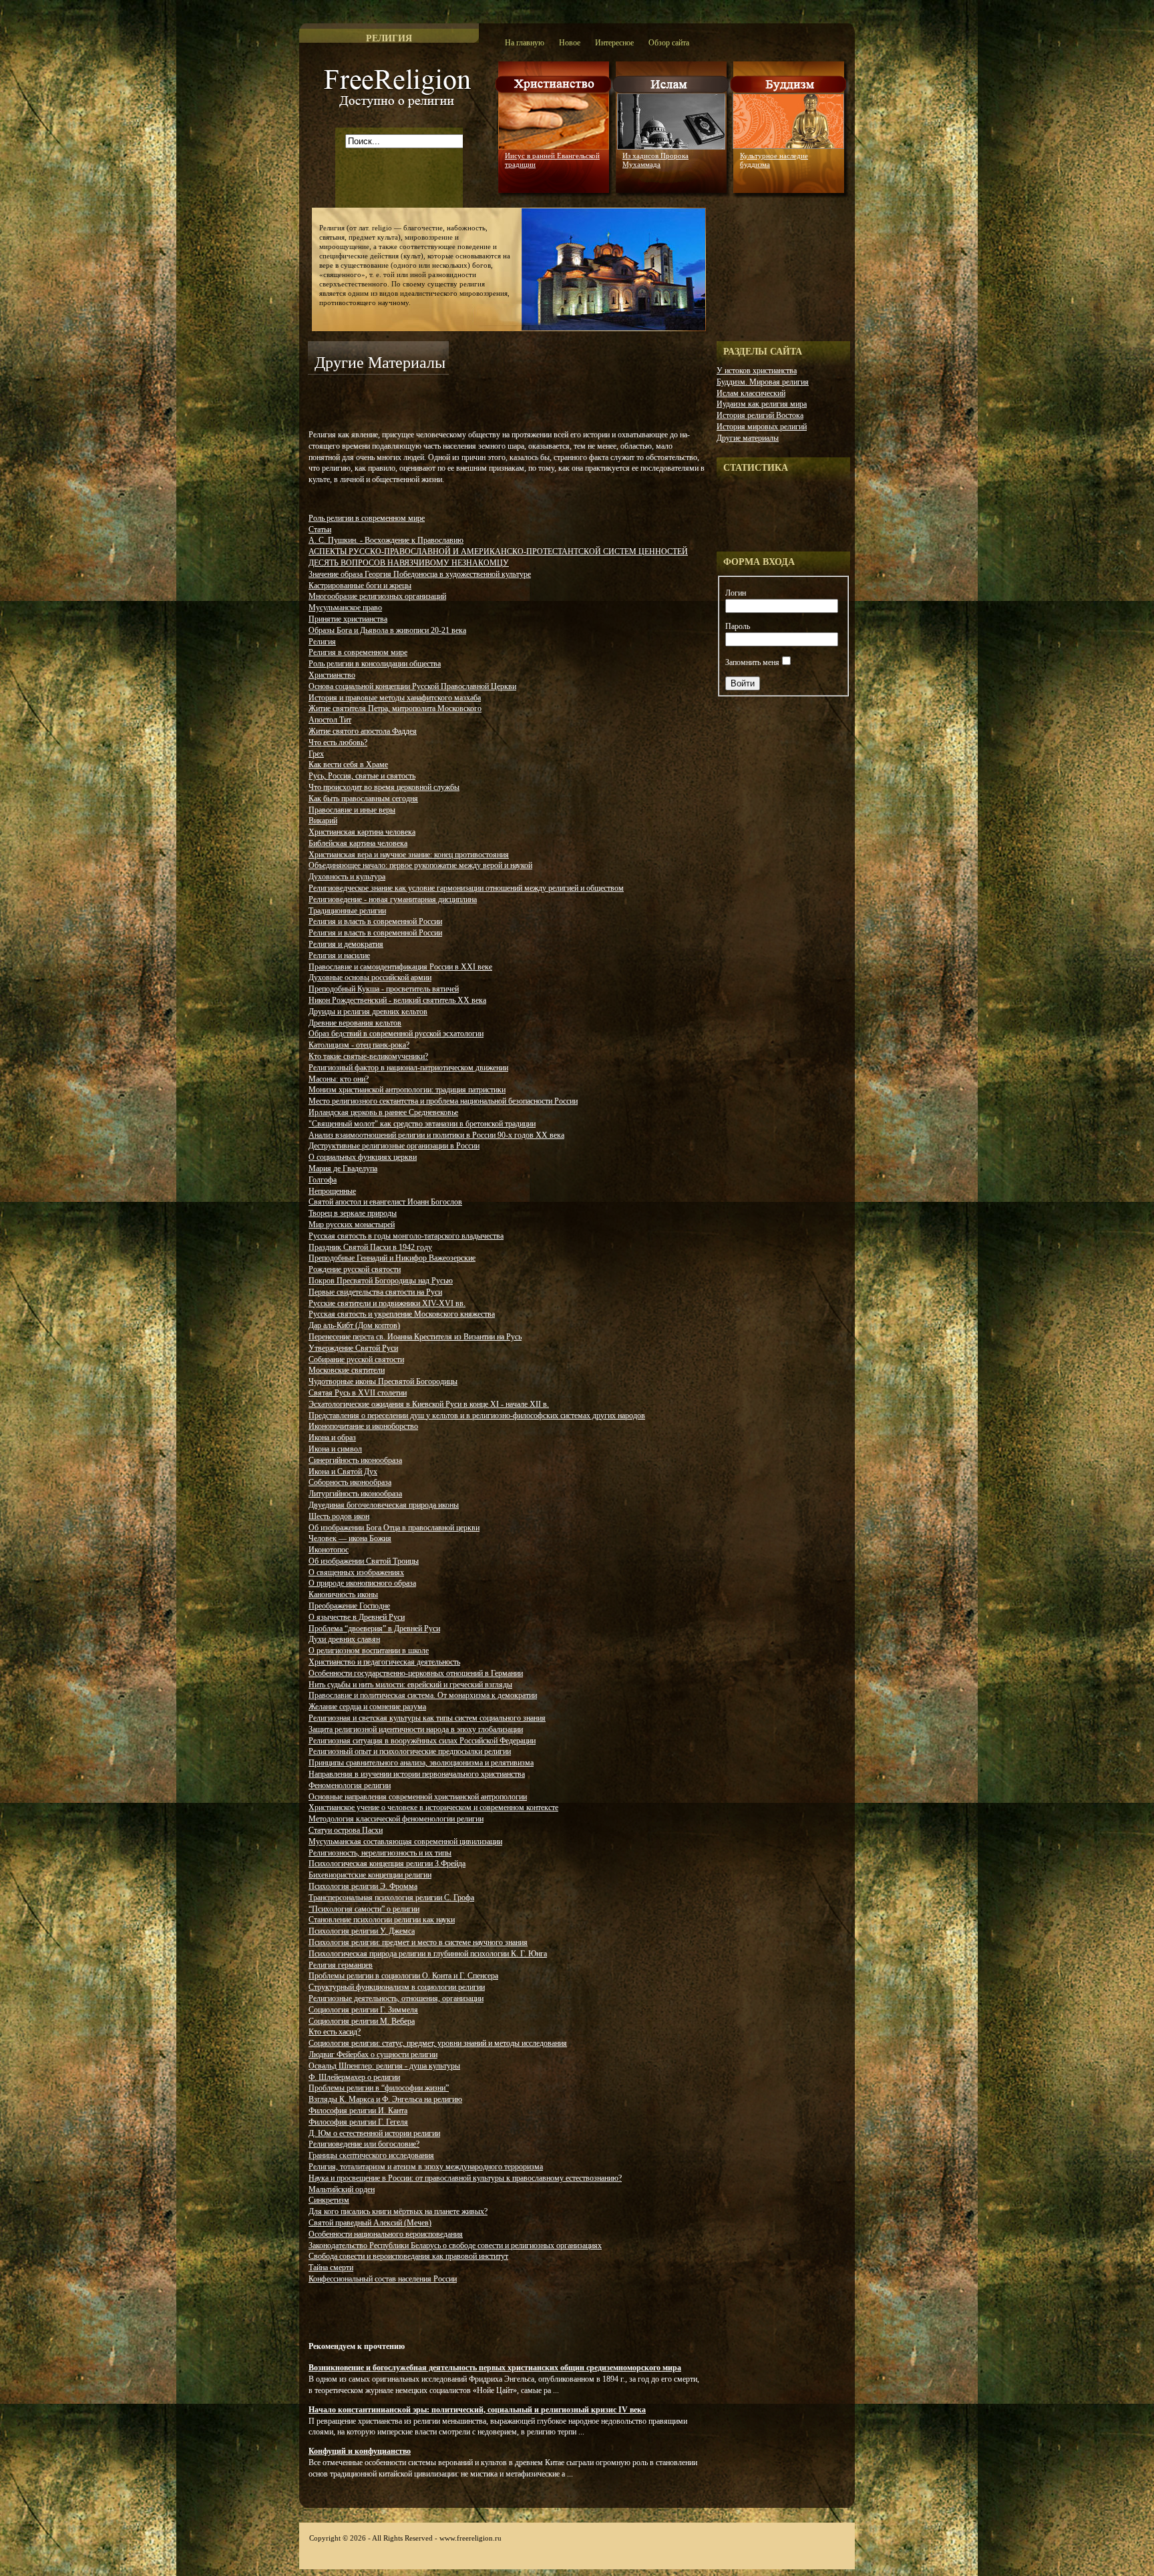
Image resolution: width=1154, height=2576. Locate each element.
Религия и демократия (346, 944)
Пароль (738, 626)
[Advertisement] (464, 401)
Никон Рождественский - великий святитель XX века (397, 1000)
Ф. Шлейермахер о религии (354, 2077)
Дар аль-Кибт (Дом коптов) (354, 1325)
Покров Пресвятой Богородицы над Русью (381, 1281)
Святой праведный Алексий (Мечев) (370, 2223)
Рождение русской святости (355, 1269)
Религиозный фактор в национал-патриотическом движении (408, 1068)
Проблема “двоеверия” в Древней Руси (374, 1629)
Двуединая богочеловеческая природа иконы (384, 1505)
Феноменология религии (350, 1785)
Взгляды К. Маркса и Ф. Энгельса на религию (385, 2099)
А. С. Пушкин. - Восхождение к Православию (386, 540)
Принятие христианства (348, 619)
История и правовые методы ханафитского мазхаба (395, 698)
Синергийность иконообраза (355, 1460)
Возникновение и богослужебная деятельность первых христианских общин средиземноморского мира (495, 2368)
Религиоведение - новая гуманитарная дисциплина (393, 899)
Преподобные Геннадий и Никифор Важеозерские (392, 1258)
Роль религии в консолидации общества (375, 664)
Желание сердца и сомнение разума (367, 1707)
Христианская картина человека (362, 832)
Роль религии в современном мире (367, 518)
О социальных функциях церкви (363, 1157)
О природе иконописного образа (362, 1583)
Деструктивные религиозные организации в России (394, 1146)
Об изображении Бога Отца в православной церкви (394, 1528)
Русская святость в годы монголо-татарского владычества (406, 1236)
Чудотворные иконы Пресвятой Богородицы (383, 1381)
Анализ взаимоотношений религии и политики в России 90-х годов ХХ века (436, 1135)
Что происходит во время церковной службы (384, 787)
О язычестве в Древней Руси (357, 1617)
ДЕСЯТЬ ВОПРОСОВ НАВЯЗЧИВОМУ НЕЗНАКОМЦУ (409, 563)
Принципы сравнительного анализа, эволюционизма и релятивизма (421, 1763)
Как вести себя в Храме (348, 765)
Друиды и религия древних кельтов (368, 1012)
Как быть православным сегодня (363, 799)
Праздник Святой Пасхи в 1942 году (370, 1247)
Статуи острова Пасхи (346, 1830)
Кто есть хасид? (335, 2032)
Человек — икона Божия (350, 1538)
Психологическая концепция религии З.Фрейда (387, 1864)
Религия (322, 642)
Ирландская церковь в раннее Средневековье (383, 1112)
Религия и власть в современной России (375, 921)
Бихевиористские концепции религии (370, 1875)
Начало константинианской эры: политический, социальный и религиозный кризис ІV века (477, 2410)
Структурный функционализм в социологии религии (397, 1987)
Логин (736, 593)
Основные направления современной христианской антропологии (418, 1797)
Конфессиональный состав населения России (383, 2279)
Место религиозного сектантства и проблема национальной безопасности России (443, 1101)
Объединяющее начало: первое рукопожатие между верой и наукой (420, 865)
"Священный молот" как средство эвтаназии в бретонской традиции (422, 1124)
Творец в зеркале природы (353, 1213)
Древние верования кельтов (355, 1023)
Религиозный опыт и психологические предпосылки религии (410, 1751)
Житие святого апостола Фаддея (363, 731)
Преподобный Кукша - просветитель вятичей (384, 989)
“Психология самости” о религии (364, 1909)
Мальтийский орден (342, 2189)
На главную (525, 43)
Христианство (332, 675)
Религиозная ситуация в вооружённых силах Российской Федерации (422, 1741)
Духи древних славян (344, 1639)
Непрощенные (332, 1191)
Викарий (323, 821)
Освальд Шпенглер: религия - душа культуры (384, 2066)
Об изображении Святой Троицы (364, 1561)
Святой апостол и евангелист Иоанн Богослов (385, 1202)
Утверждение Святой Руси (353, 1348)
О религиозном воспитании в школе (369, 1651)
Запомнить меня (752, 662)
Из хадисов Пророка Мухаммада (655, 160)
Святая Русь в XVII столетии (358, 1393)
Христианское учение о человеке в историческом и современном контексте (433, 1807)
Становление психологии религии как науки (382, 1920)
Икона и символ (335, 1449)
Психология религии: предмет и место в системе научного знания (418, 1942)
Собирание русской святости (356, 1359)
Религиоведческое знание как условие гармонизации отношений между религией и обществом (466, 888)
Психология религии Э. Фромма (363, 1886)
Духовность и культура (347, 877)
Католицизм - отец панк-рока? (359, 1045)
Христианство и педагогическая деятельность (384, 1662)
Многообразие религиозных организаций (377, 596)
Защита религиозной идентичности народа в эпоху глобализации (416, 1729)
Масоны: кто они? (339, 1079)
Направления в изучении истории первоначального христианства (417, 1774)
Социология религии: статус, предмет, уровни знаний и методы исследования (438, 2043)
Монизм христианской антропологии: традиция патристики (407, 1090)
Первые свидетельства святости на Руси (375, 1292)
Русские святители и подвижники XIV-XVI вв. (387, 1303)
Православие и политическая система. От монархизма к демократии (423, 1695)
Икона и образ (332, 1438)
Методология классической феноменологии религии (396, 1819)
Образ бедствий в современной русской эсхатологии (396, 1034)
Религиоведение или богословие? (364, 2144)
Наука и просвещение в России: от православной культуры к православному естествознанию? (465, 2178)
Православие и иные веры (352, 810)
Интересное (614, 43)
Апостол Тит (330, 720)
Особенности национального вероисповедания (386, 2234)
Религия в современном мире (358, 652)
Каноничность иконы (343, 1594)
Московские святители (347, 1370)
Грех (316, 754)
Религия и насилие (339, 955)
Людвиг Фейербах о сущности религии (373, 2055)
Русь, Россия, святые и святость (362, 776)
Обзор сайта (669, 43)
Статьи (320, 529)
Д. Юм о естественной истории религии (374, 2133)
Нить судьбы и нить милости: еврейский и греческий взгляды (410, 1685)
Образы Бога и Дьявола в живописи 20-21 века (387, 630)
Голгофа (323, 1180)
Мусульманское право (345, 608)
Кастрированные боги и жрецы (360, 586)
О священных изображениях (356, 1572)
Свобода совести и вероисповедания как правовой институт (408, 2256)
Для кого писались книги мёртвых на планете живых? (398, 2211)
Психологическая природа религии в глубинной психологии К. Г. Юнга (428, 1954)
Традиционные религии (347, 911)
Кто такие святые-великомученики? (368, 1056)
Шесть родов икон (339, 1516)
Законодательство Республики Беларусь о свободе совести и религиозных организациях (455, 2245)
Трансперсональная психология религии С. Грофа (391, 1898)
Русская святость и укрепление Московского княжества (402, 1314)
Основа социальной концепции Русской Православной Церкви (412, 686)
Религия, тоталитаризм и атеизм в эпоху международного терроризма (426, 2167)
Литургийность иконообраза (355, 1494)
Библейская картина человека (358, 843)
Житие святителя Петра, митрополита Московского (395, 708)
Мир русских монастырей (352, 1225)
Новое (570, 43)
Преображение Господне (349, 1606)
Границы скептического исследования (371, 2155)
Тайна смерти (331, 2268)
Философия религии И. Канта (358, 2111)
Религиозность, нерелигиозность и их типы (380, 1853)
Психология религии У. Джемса (362, 1931)
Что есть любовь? (338, 742)
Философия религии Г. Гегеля (358, 2122)
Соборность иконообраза (350, 1482)
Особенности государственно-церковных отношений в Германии (416, 1673)
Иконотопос (329, 1550)
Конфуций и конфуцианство (360, 2451)
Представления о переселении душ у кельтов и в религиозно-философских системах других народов (477, 1416)
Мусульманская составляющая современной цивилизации (405, 1842)
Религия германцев (341, 1965)
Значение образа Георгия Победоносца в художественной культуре (420, 574)
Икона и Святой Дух (343, 1472)
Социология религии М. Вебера (362, 2021)
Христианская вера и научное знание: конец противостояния (409, 855)
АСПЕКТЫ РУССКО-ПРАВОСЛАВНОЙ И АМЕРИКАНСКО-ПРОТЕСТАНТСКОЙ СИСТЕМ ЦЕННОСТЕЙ (498, 552)
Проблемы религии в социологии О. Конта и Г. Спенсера (403, 1976)
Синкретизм (329, 2200)
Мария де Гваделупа (343, 1168)
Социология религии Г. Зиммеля (363, 2010)
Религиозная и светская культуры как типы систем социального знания (427, 1718)
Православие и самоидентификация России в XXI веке (400, 967)
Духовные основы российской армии (370, 978)
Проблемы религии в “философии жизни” (379, 2088)
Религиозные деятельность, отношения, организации (396, 1998)
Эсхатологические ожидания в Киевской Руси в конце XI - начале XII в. (429, 1404)
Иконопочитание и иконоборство (363, 1426)
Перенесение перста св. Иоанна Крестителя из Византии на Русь (415, 1337)
